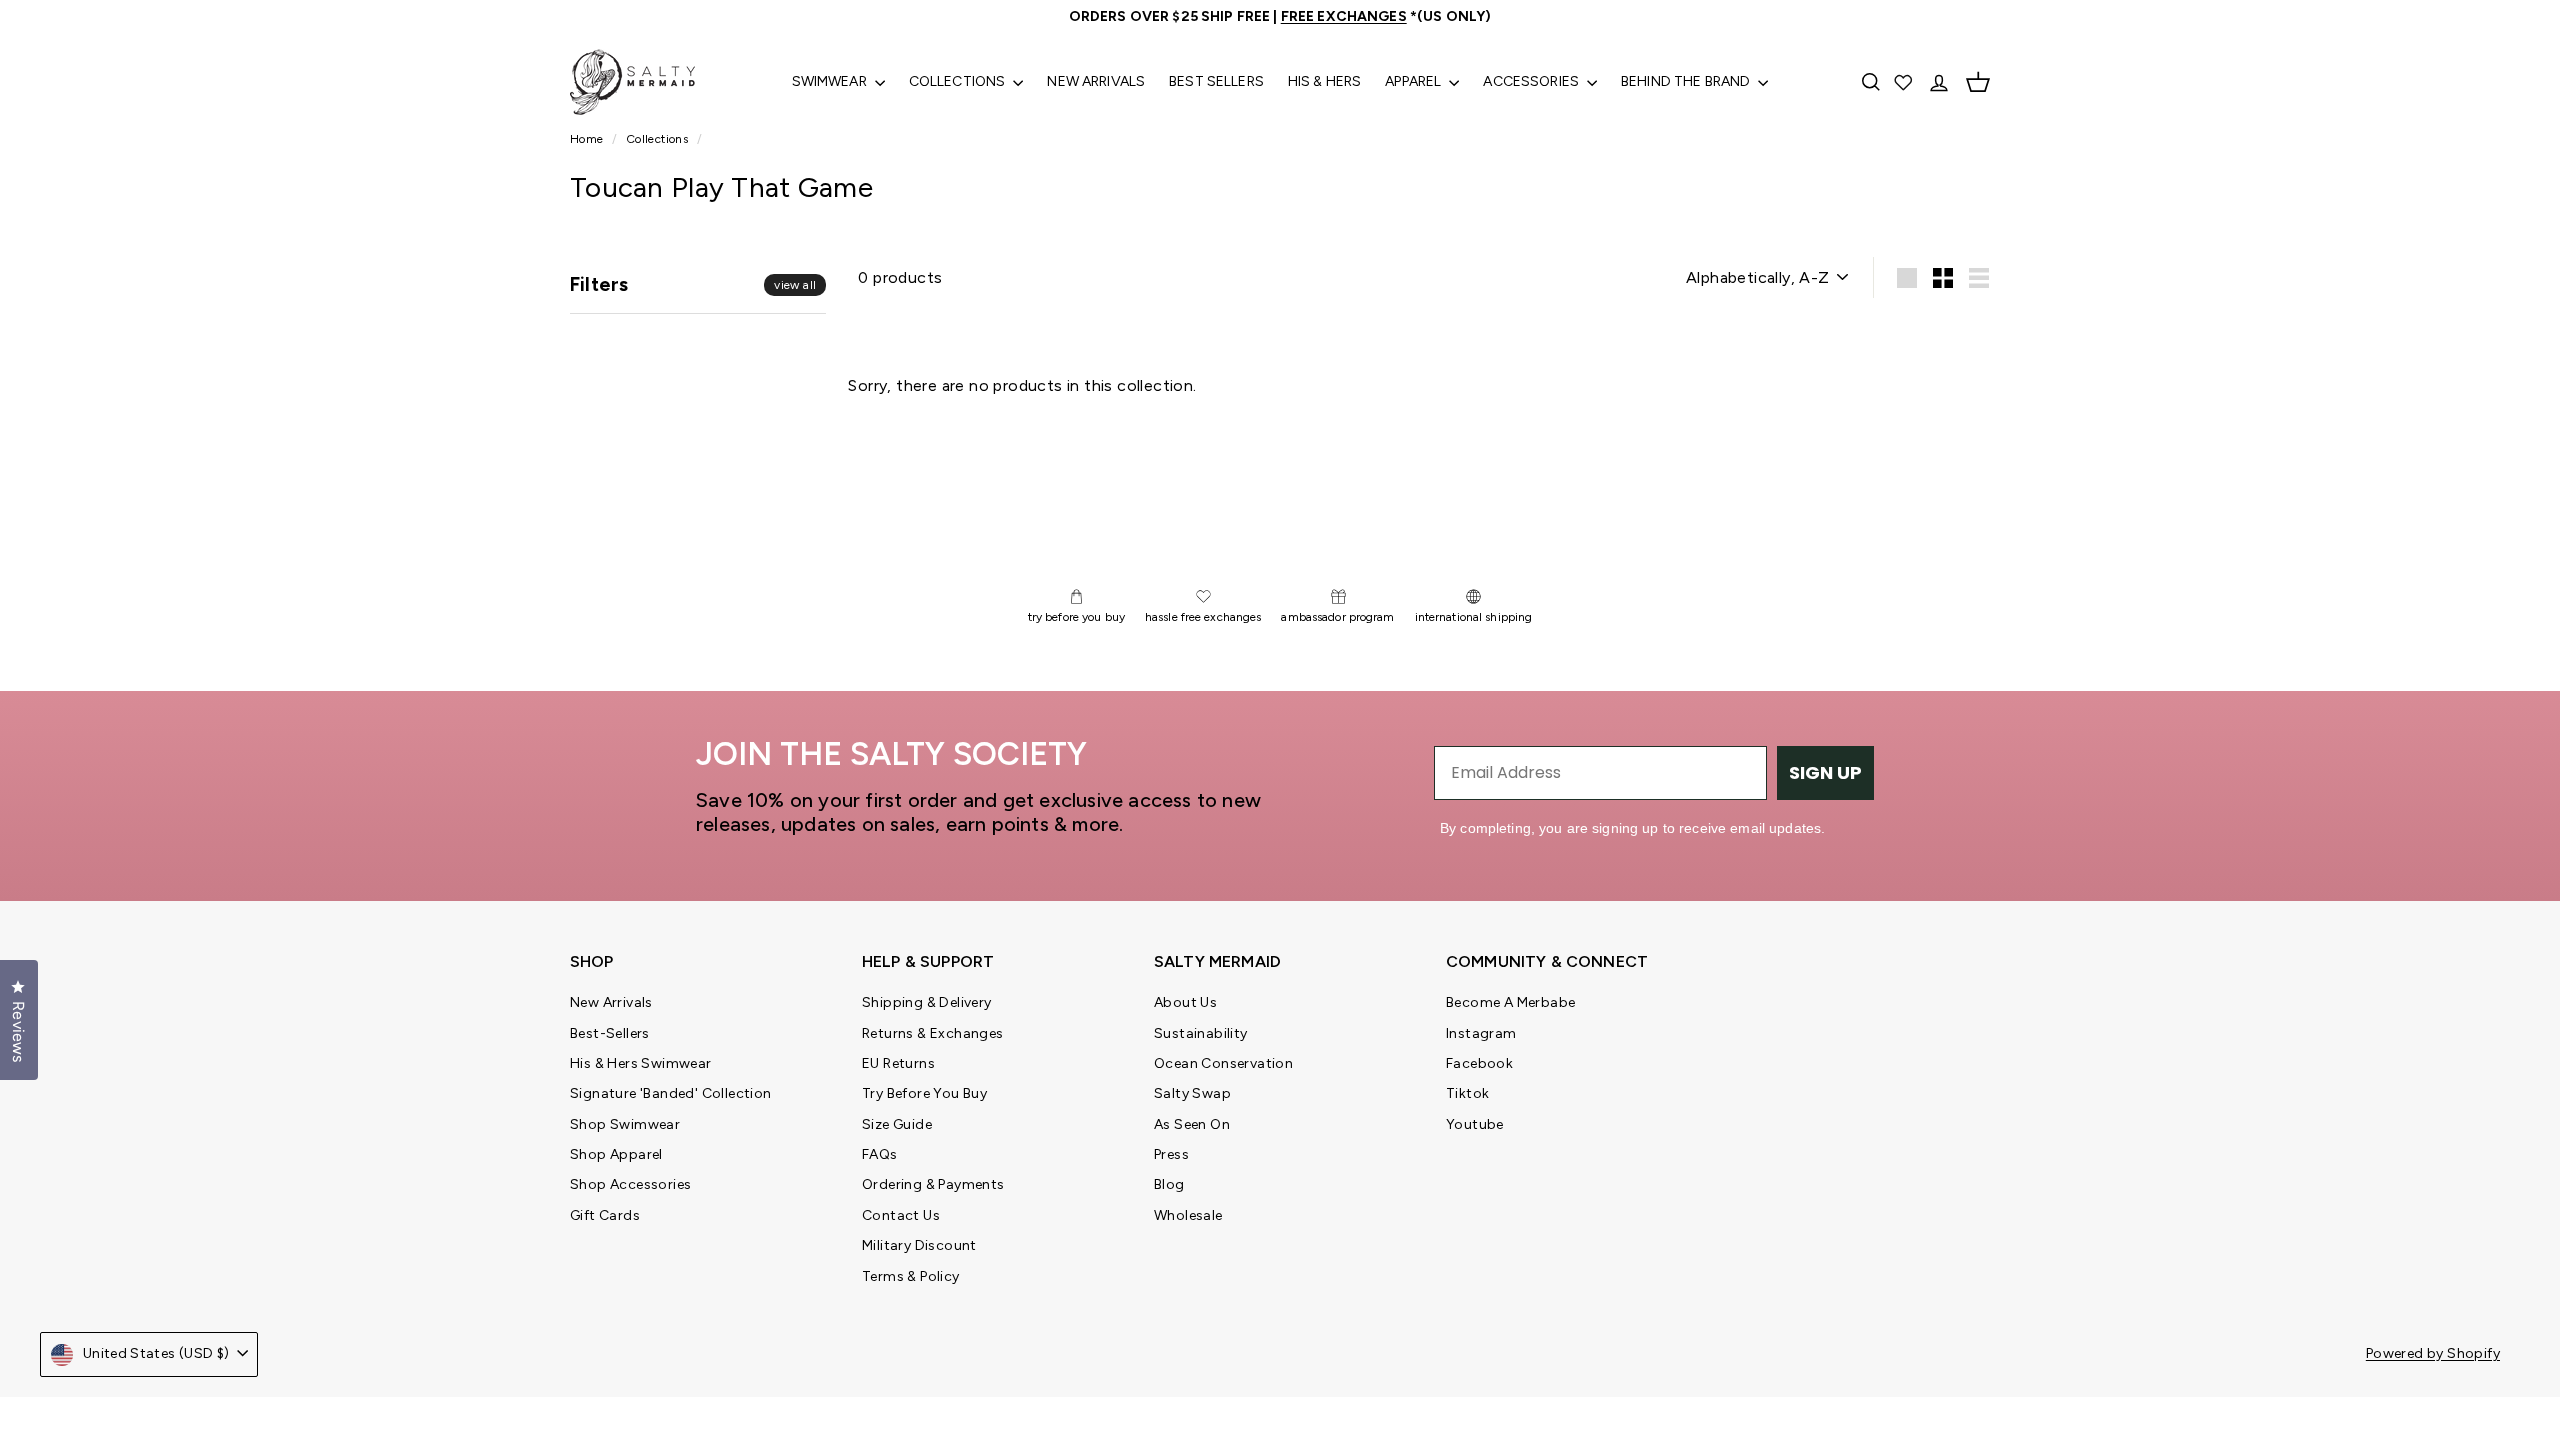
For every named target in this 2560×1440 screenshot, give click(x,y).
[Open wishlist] (1905, 82)
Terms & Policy (911, 1276)
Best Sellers (1216, 81)
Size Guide (897, 1124)
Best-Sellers (610, 1033)
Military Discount (919, 1245)
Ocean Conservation (1223, 1063)
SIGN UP (1825, 772)
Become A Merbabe (1510, 1002)
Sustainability (1201, 1033)
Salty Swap (1192, 1093)
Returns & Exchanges (933, 1033)
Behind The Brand (1687, 81)
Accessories (1532, 81)
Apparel (1414, 81)
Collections (959, 81)
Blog (1169, 1184)
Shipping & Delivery (927, 1002)
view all (795, 285)
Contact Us (901, 1215)
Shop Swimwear (625, 1124)
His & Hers (1324, 81)
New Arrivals (1096, 81)
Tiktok (1467, 1093)
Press (1171, 1154)
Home (588, 139)
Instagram (1481, 1033)
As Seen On (1192, 1124)
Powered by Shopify (2433, 1353)
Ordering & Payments (933, 1184)
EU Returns (898, 1063)
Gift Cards (605, 1215)
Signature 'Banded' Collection (671, 1093)
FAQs (880, 1154)
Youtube (1475, 1124)
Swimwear (831, 81)
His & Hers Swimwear (641, 1063)
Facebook (1479, 1063)
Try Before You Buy (924, 1093)
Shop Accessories (630, 1184)
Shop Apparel (616, 1154)
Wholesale (1188, 1215)
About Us (1185, 1002)
